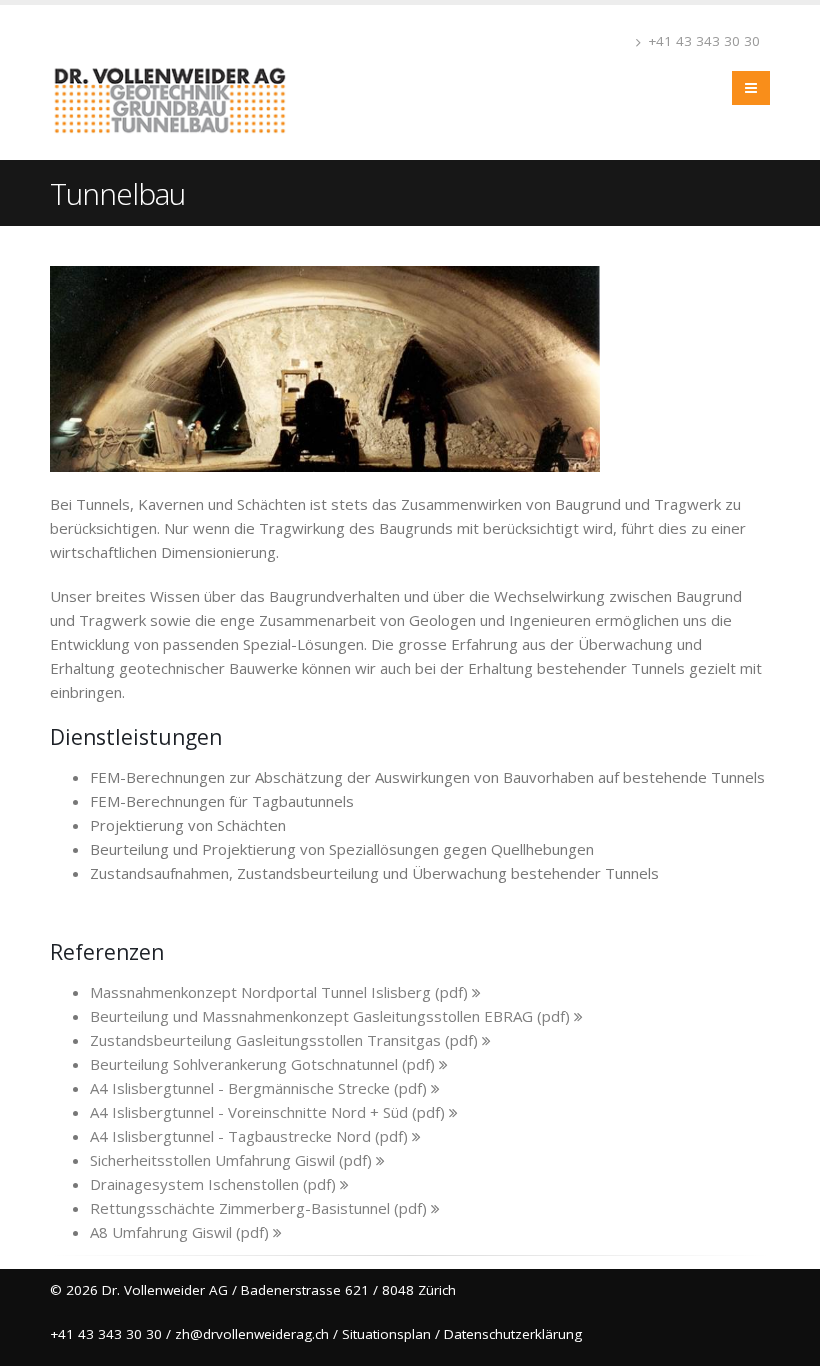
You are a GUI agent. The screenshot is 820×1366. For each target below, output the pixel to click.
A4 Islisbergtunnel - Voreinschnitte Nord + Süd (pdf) (269, 1112)
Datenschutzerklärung (513, 1334)
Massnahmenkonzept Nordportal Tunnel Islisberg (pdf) (281, 992)
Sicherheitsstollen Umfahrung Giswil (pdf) (233, 1160)
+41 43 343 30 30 (702, 41)
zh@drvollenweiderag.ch (252, 1334)
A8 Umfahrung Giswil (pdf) (181, 1232)
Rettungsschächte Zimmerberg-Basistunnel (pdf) (260, 1208)
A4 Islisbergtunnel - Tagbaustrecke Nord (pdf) (251, 1136)
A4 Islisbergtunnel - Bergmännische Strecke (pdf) (260, 1088)
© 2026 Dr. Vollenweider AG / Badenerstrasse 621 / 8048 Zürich (253, 1290)
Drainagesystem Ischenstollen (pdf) (215, 1184)
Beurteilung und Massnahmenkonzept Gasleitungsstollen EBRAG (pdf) (332, 1016)
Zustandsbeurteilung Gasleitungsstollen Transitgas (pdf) (286, 1040)
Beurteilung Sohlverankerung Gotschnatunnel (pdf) (264, 1064)
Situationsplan (386, 1334)
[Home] (177, 80)
